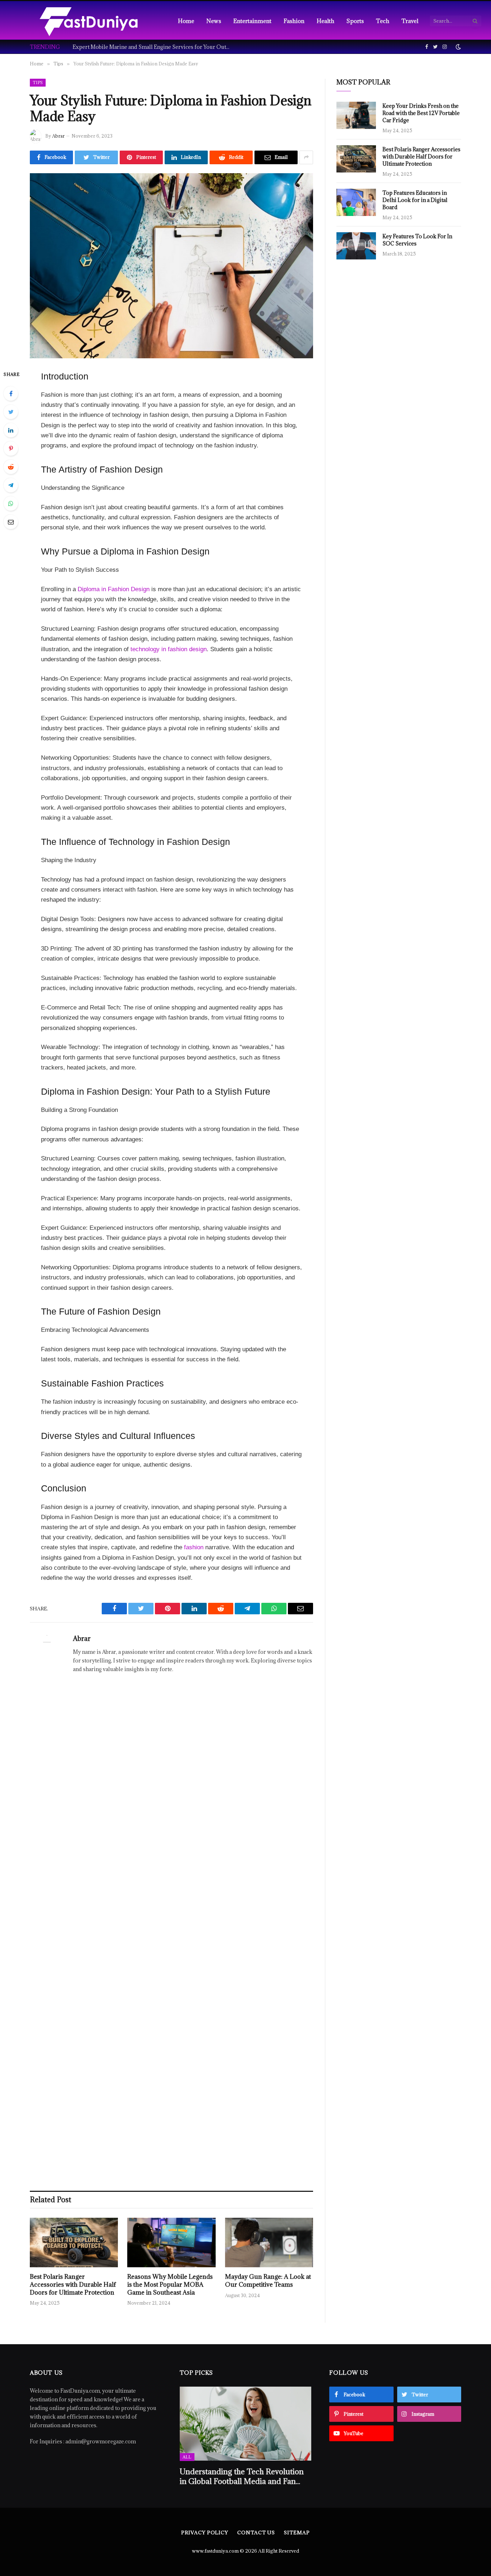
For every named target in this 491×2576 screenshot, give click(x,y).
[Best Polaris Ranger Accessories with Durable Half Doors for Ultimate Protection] (74, 2242)
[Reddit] (11, 467)
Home (186, 21)
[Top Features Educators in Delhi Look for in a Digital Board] (356, 202)
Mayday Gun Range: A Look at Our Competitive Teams (268, 2281)
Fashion (294, 21)
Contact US (256, 2533)
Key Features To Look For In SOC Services (417, 240)
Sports (355, 21)
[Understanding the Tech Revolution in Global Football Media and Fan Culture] (246, 2424)
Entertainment (252, 21)
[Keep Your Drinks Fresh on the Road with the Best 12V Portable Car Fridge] (356, 115)
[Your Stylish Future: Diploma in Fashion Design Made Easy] (171, 266)
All (187, 2457)
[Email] (11, 522)
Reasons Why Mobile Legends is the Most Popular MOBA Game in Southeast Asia (170, 2285)
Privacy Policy (205, 2533)
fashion (194, 1547)
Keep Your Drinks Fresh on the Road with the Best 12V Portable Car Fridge (421, 113)
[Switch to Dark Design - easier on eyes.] (458, 47)
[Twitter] (11, 412)
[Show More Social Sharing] (306, 157)
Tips (38, 82)
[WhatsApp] (11, 503)
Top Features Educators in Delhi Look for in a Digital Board (415, 200)
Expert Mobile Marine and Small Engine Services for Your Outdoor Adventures (153, 47)
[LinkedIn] (11, 430)
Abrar (58, 136)
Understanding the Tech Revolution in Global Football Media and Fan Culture (242, 2476)
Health (325, 21)
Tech (383, 21)
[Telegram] (11, 485)
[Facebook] (11, 394)
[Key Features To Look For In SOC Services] (356, 246)
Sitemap (297, 2533)
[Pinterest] (11, 448)
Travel (410, 21)
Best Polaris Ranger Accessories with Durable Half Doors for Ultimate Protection (73, 2285)
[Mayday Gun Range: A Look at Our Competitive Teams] (269, 2242)
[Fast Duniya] (89, 21)
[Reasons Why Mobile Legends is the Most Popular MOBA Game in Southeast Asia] (171, 2242)
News (214, 21)
